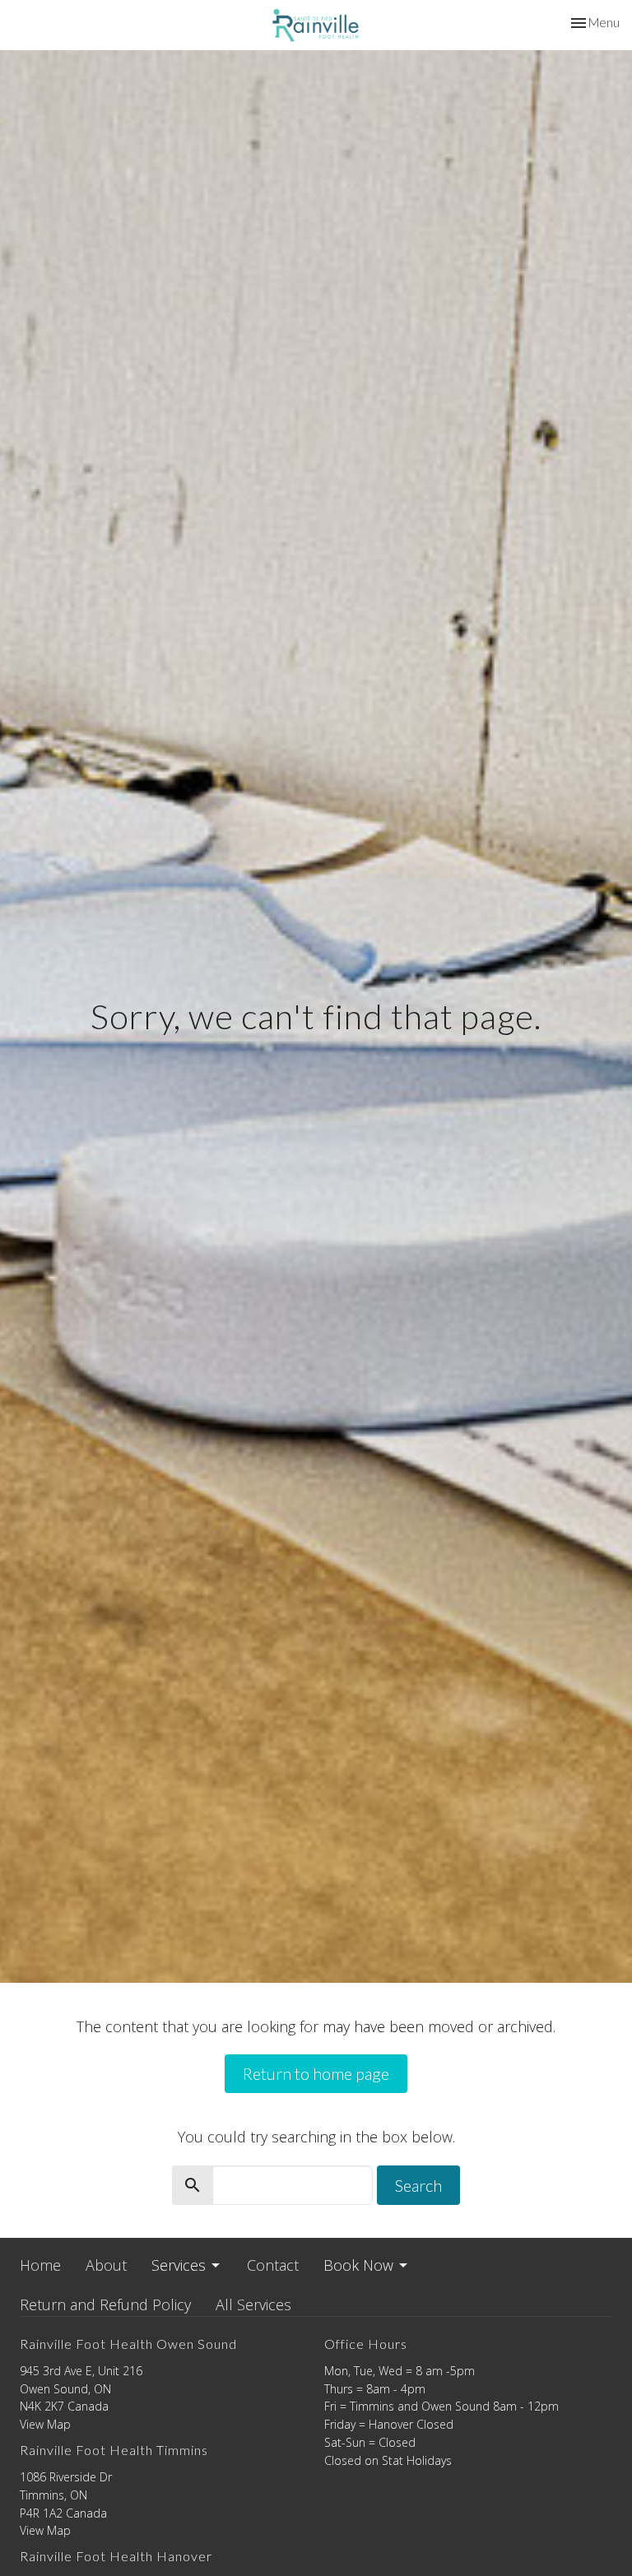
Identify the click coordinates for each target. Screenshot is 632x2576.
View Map (45, 2424)
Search (418, 2185)
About (106, 2265)
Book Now (358, 2265)
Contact (273, 2265)
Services (179, 2265)
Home (40, 2265)
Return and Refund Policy (105, 2304)
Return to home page (316, 2073)
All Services (253, 2304)
